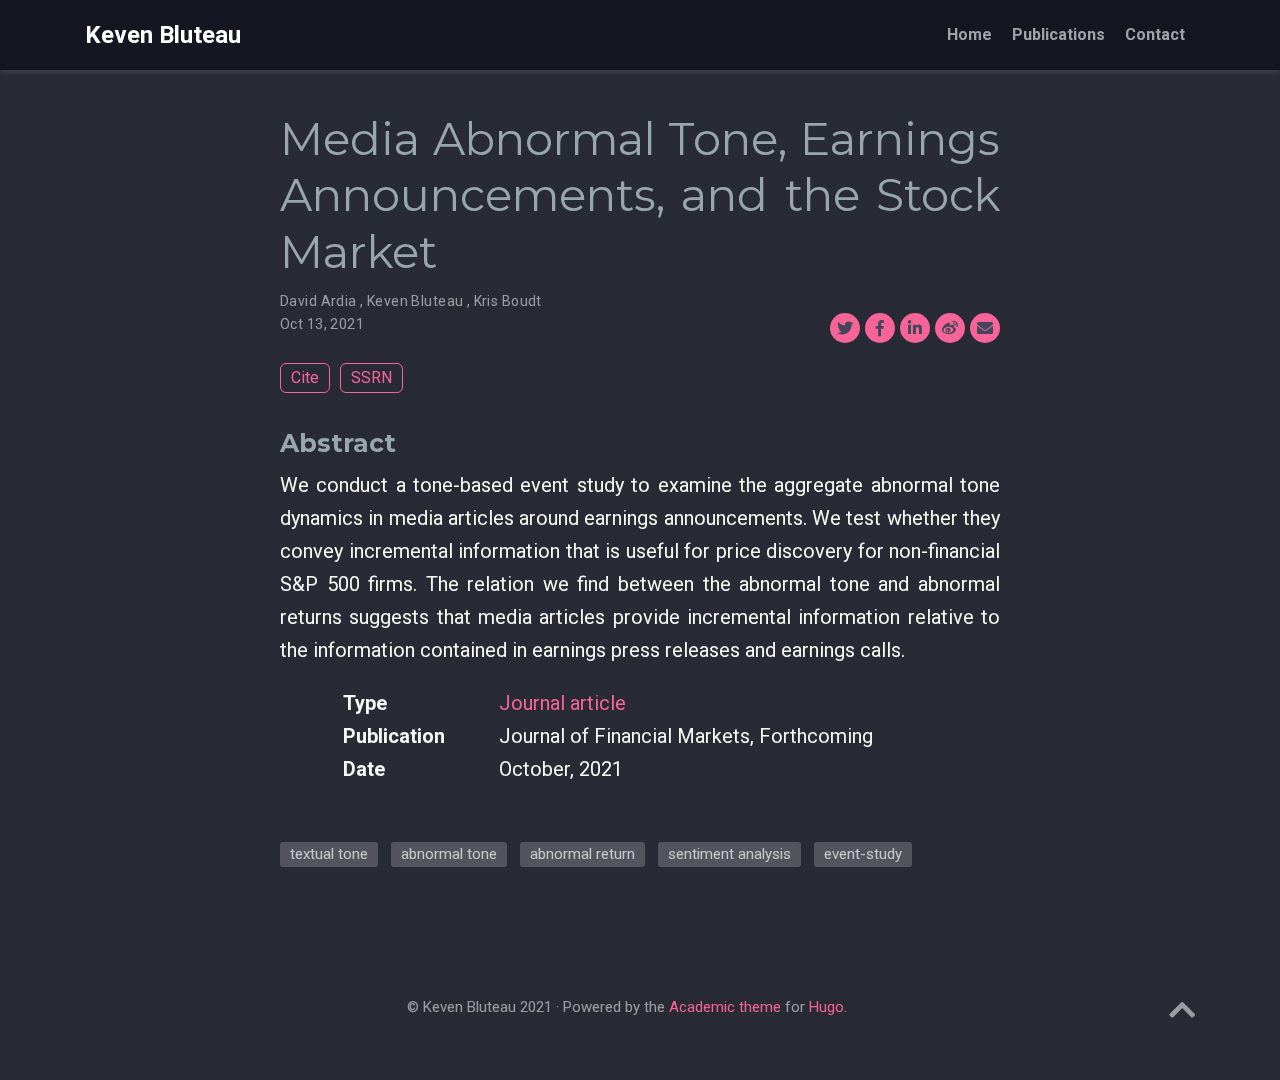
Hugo (826, 1007)
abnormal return (582, 854)
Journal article (562, 703)
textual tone (329, 854)
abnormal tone (449, 854)
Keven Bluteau (163, 35)
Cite (305, 377)
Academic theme (725, 1007)
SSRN (371, 377)
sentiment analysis (729, 854)
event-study (863, 854)
